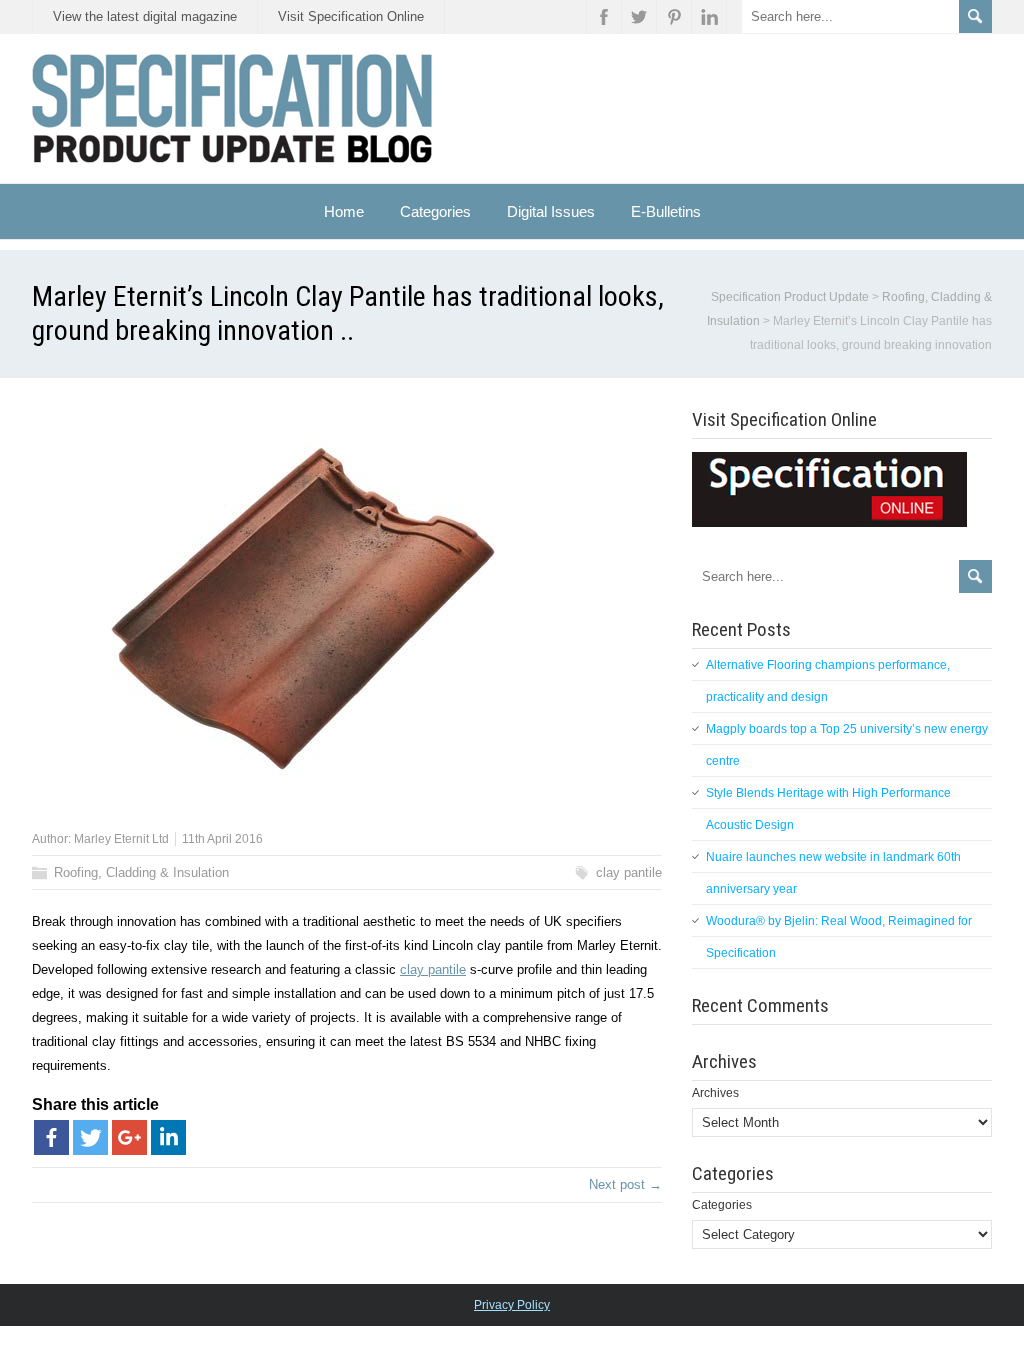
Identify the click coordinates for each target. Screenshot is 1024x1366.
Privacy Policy (512, 1305)
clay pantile (629, 872)
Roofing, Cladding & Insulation (141, 872)
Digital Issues (551, 211)
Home (344, 211)
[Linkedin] (168, 1137)
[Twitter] (90, 1137)
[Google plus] (129, 1137)
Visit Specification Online (351, 16)
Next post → (625, 1184)
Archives (715, 1093)
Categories (722, 1205)
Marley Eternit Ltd (121, 839)
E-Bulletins (666, 211)
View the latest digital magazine (145, 16)
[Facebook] (51, 1137)
